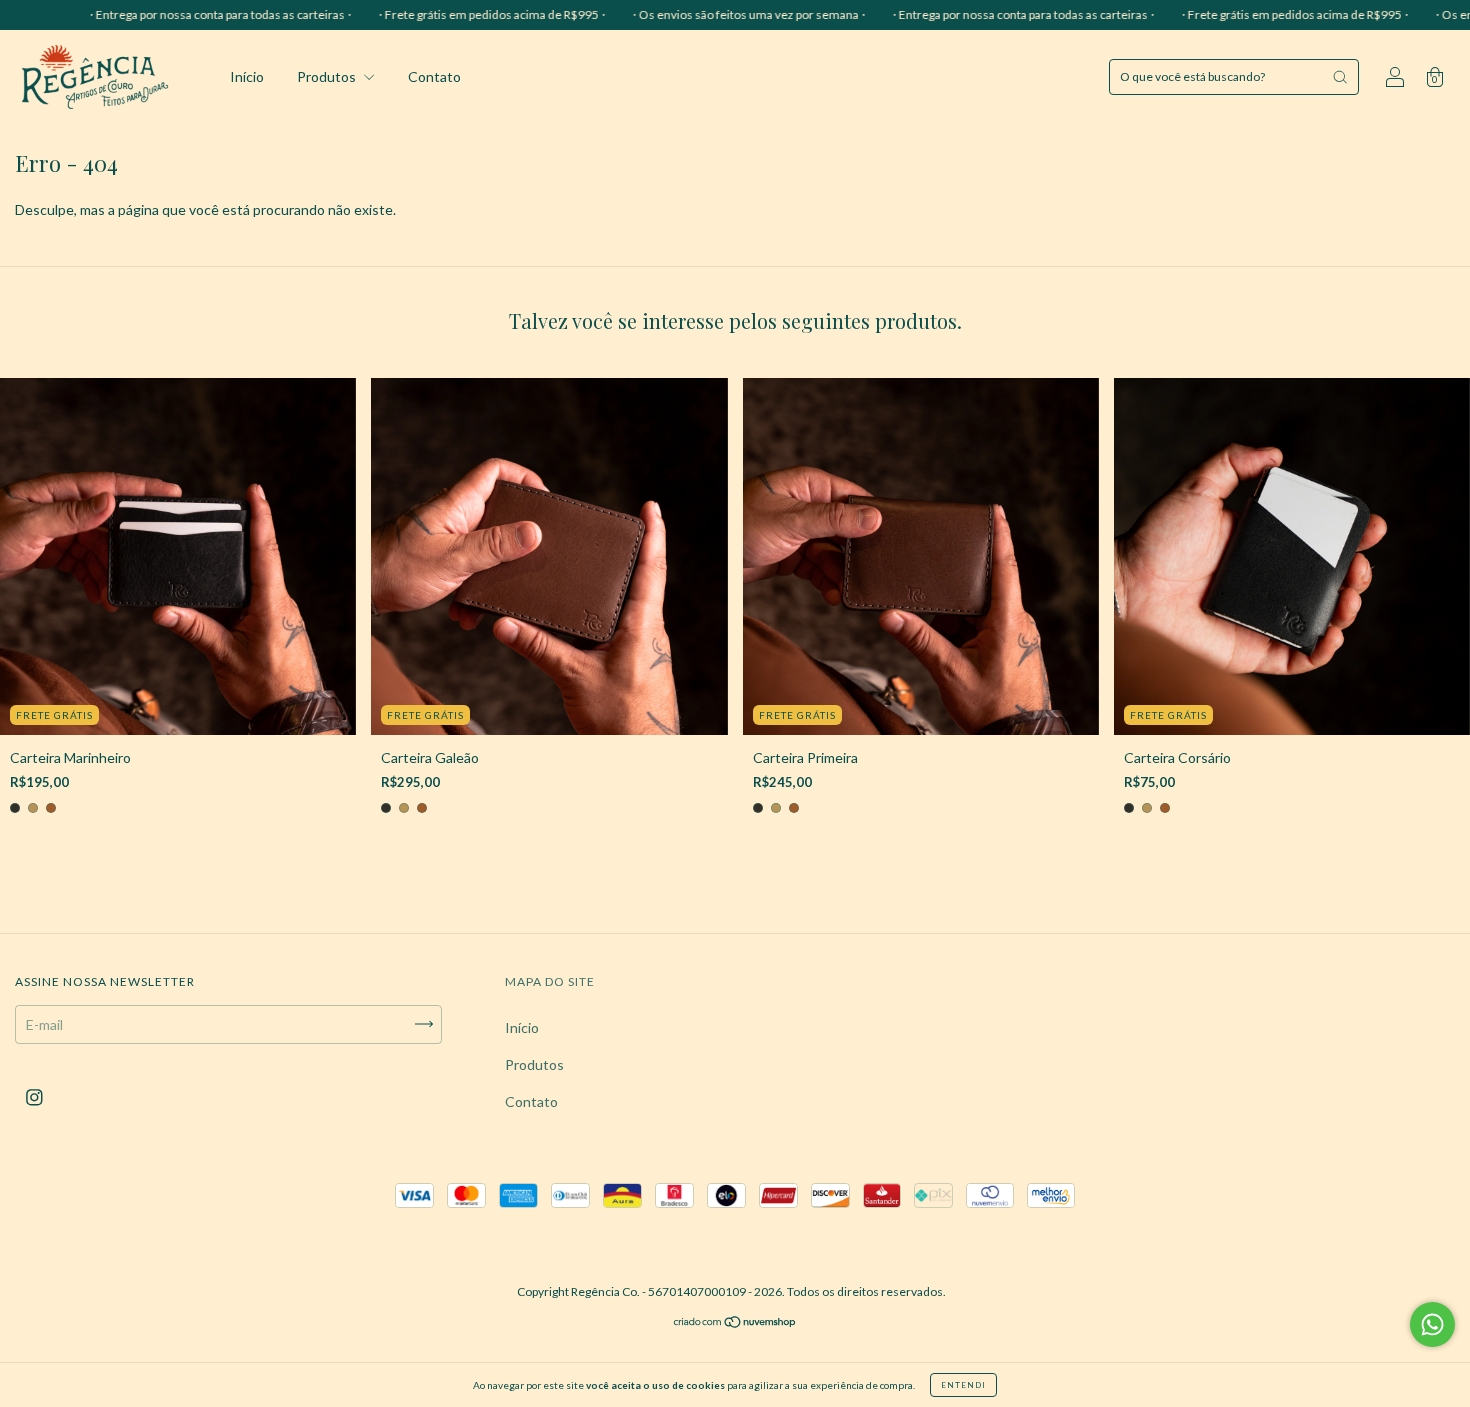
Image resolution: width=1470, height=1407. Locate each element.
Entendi (963, 1385)
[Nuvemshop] (735, 1323)
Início (247, 76)
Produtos (328, 76)
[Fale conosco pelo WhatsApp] (1432, 1324)
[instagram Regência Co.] (34, 1096)
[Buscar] (1340, 77)
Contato (434, 76)
